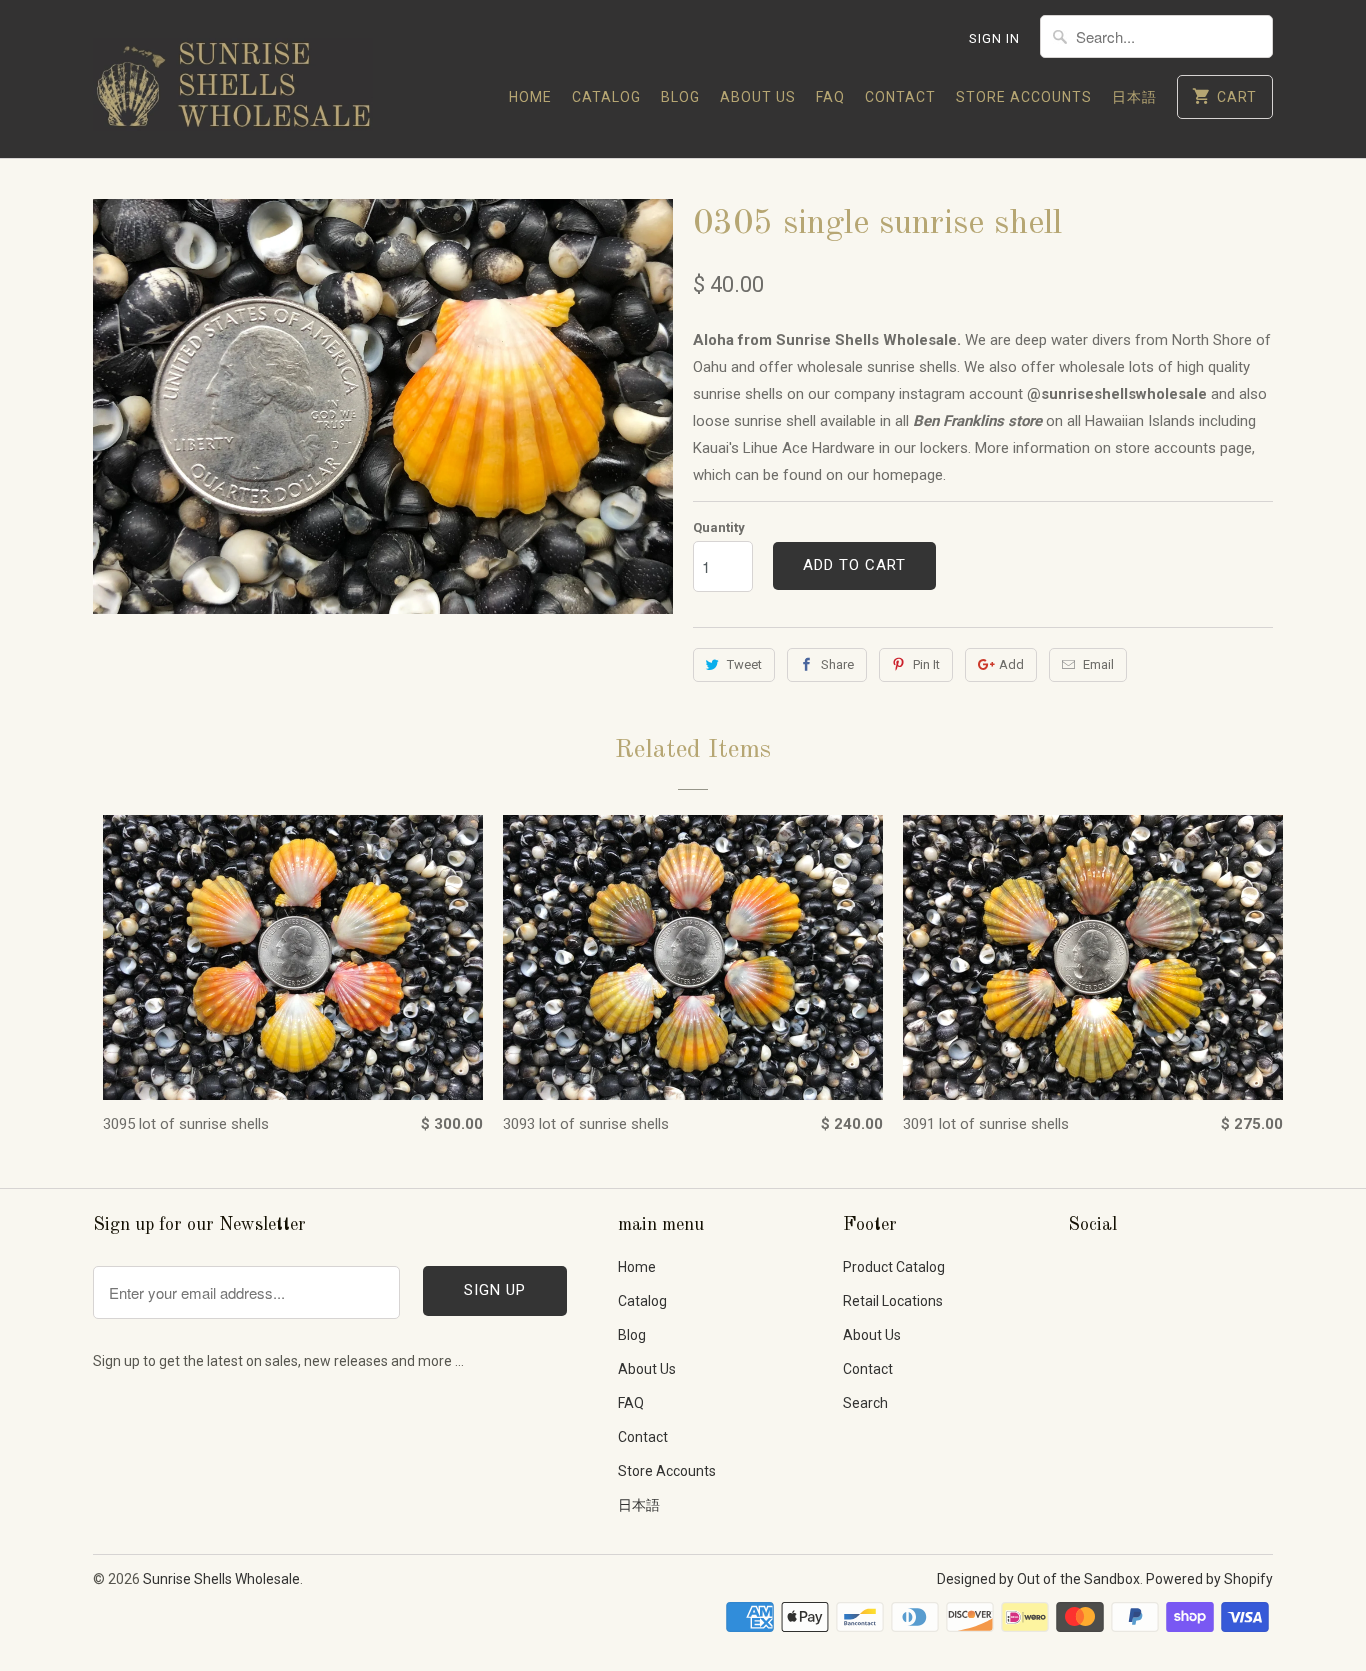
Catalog (606, 97)
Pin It (926, 664)
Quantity (719, 527)
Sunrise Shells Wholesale (221, 1579)
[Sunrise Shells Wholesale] (233, 79)
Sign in (994, 38)
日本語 (1134, 97)
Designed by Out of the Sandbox (1038, 1579)
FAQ (830, 97)
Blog (680, 97)
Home (530, 97)
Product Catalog (894, 1267)
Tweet (744, 664)
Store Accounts (1024, 97)
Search (865, 1403)
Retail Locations (893, 1301)
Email (1098, 664)
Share (837, 664)
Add (1011, 664)
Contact (900, 97)
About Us (758, 97)
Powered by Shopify (1209, 1579)
